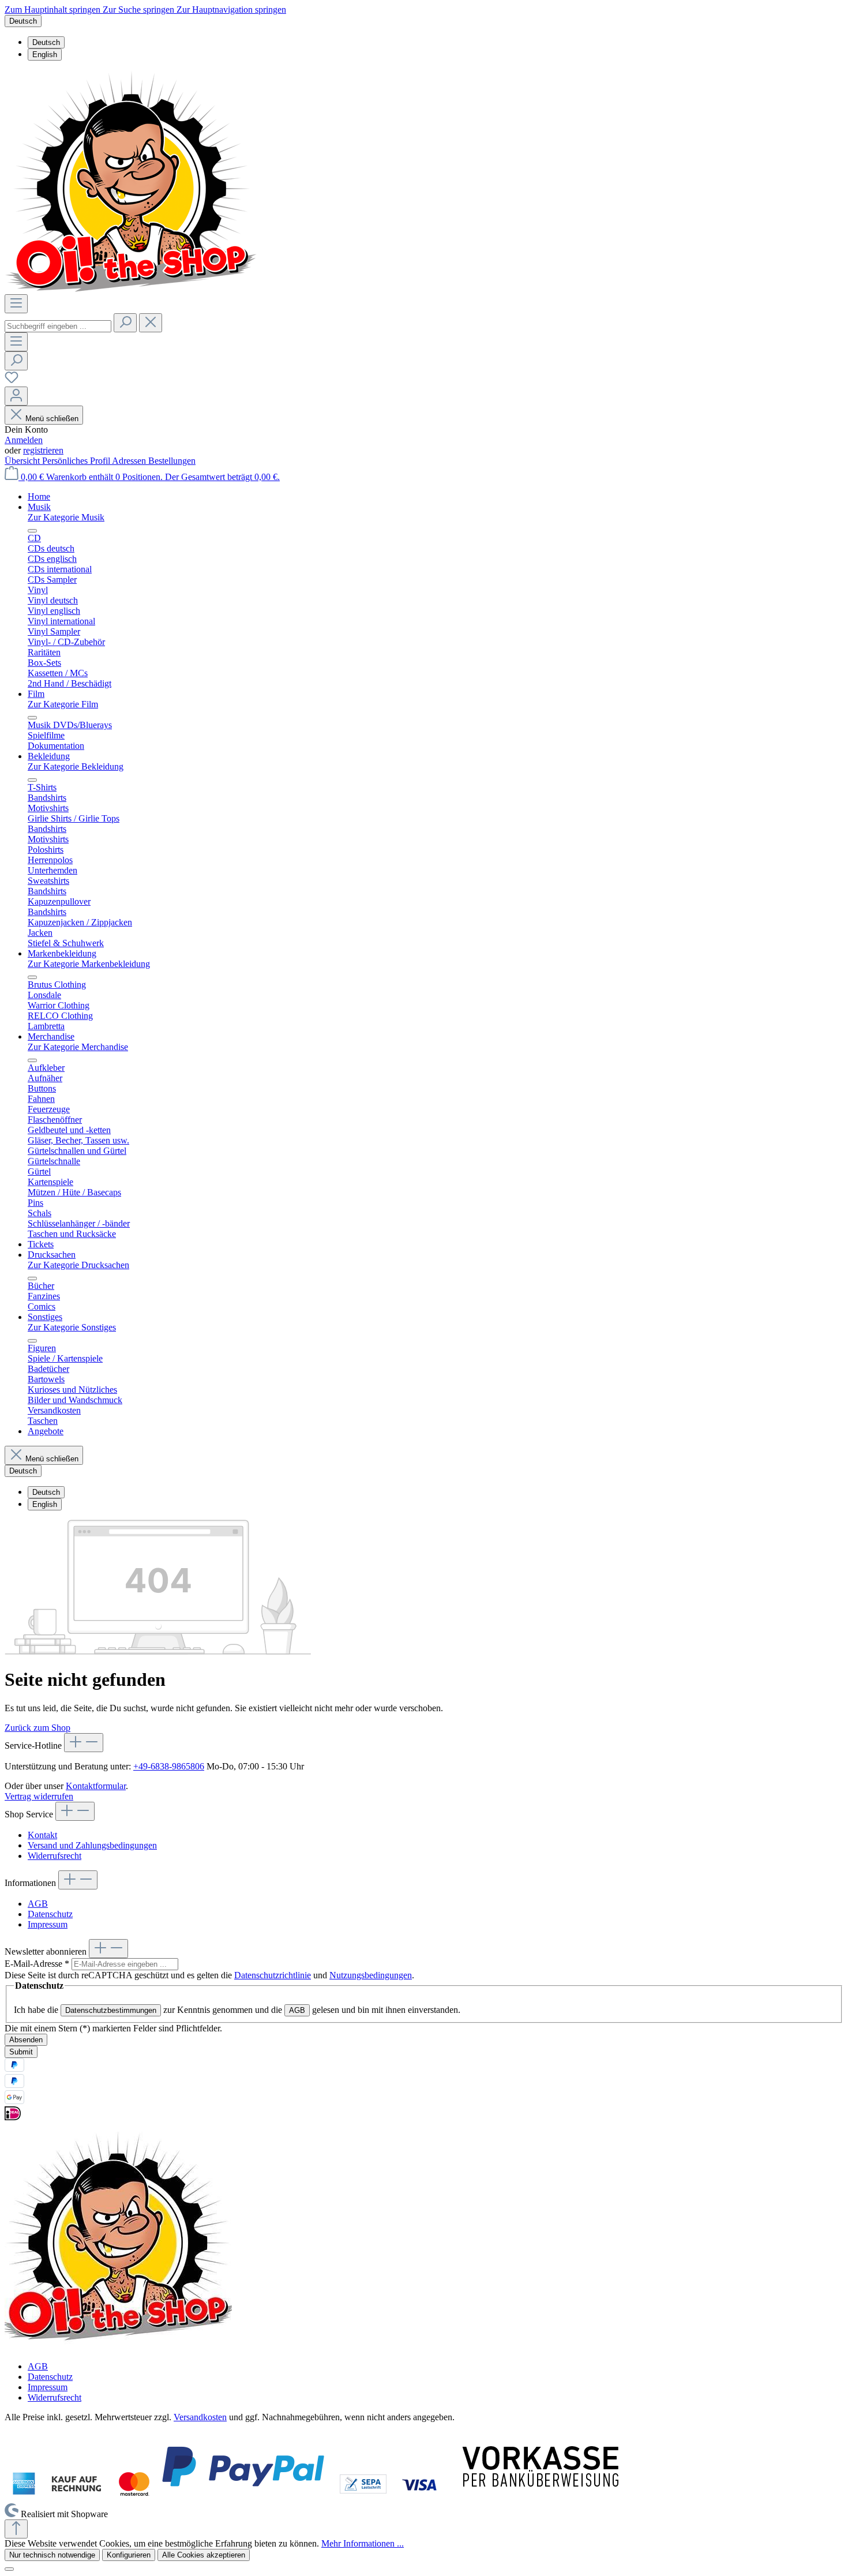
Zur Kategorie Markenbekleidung (89, 964)
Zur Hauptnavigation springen (231, 10)
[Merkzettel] (12, 381)
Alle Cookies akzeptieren (204, 2555)
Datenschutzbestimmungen (111, 2010)
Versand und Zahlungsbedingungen (92, 1845)
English (45, 55)
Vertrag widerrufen (39, 1796)
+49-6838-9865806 (169, 1766)
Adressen (130, 461)
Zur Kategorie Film (63, 704)
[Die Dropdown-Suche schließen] (151, 323)
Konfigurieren (129, 2555)
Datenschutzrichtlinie (273, 1975)
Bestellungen (172, 461)
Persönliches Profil (77, 461)
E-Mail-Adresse (37, 1964)
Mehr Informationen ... (363, 2543)
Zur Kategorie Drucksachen (78, 1265)
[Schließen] (9, 2569)
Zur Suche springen (140, 10)
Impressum (48, 1924)
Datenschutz (50, 1914)
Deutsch (46, 42)
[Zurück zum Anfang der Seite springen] (16, 2529)
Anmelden (24, 440)
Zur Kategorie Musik (66, 517)
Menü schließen (52, 419)
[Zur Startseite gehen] (131, 289)
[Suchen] (125, 323)
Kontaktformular (96, 1786)
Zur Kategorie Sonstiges (72, 1327)
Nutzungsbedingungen (371, 1975)
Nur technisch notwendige (52, 2555)
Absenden (26, 2040)
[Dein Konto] (16, 396)
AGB (38, 1904)
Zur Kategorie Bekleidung (76, 766)
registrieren (43, 450)
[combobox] (58, 326)
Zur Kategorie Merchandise (78, 1047)
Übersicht (23, 461)
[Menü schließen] (32, 531)
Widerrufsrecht (55, 1856)
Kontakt (42, 1835)
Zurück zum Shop (37, 1728)
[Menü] (16, 304)
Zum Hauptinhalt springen (54, 10)
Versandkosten (200, 2417)
